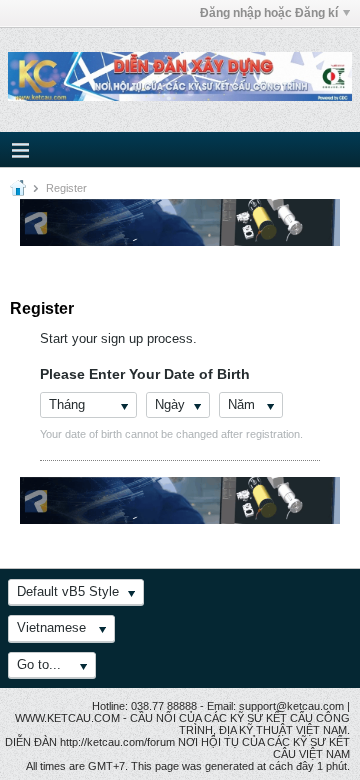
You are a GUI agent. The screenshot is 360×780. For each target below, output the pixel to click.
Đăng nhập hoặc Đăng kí (269, 13)
